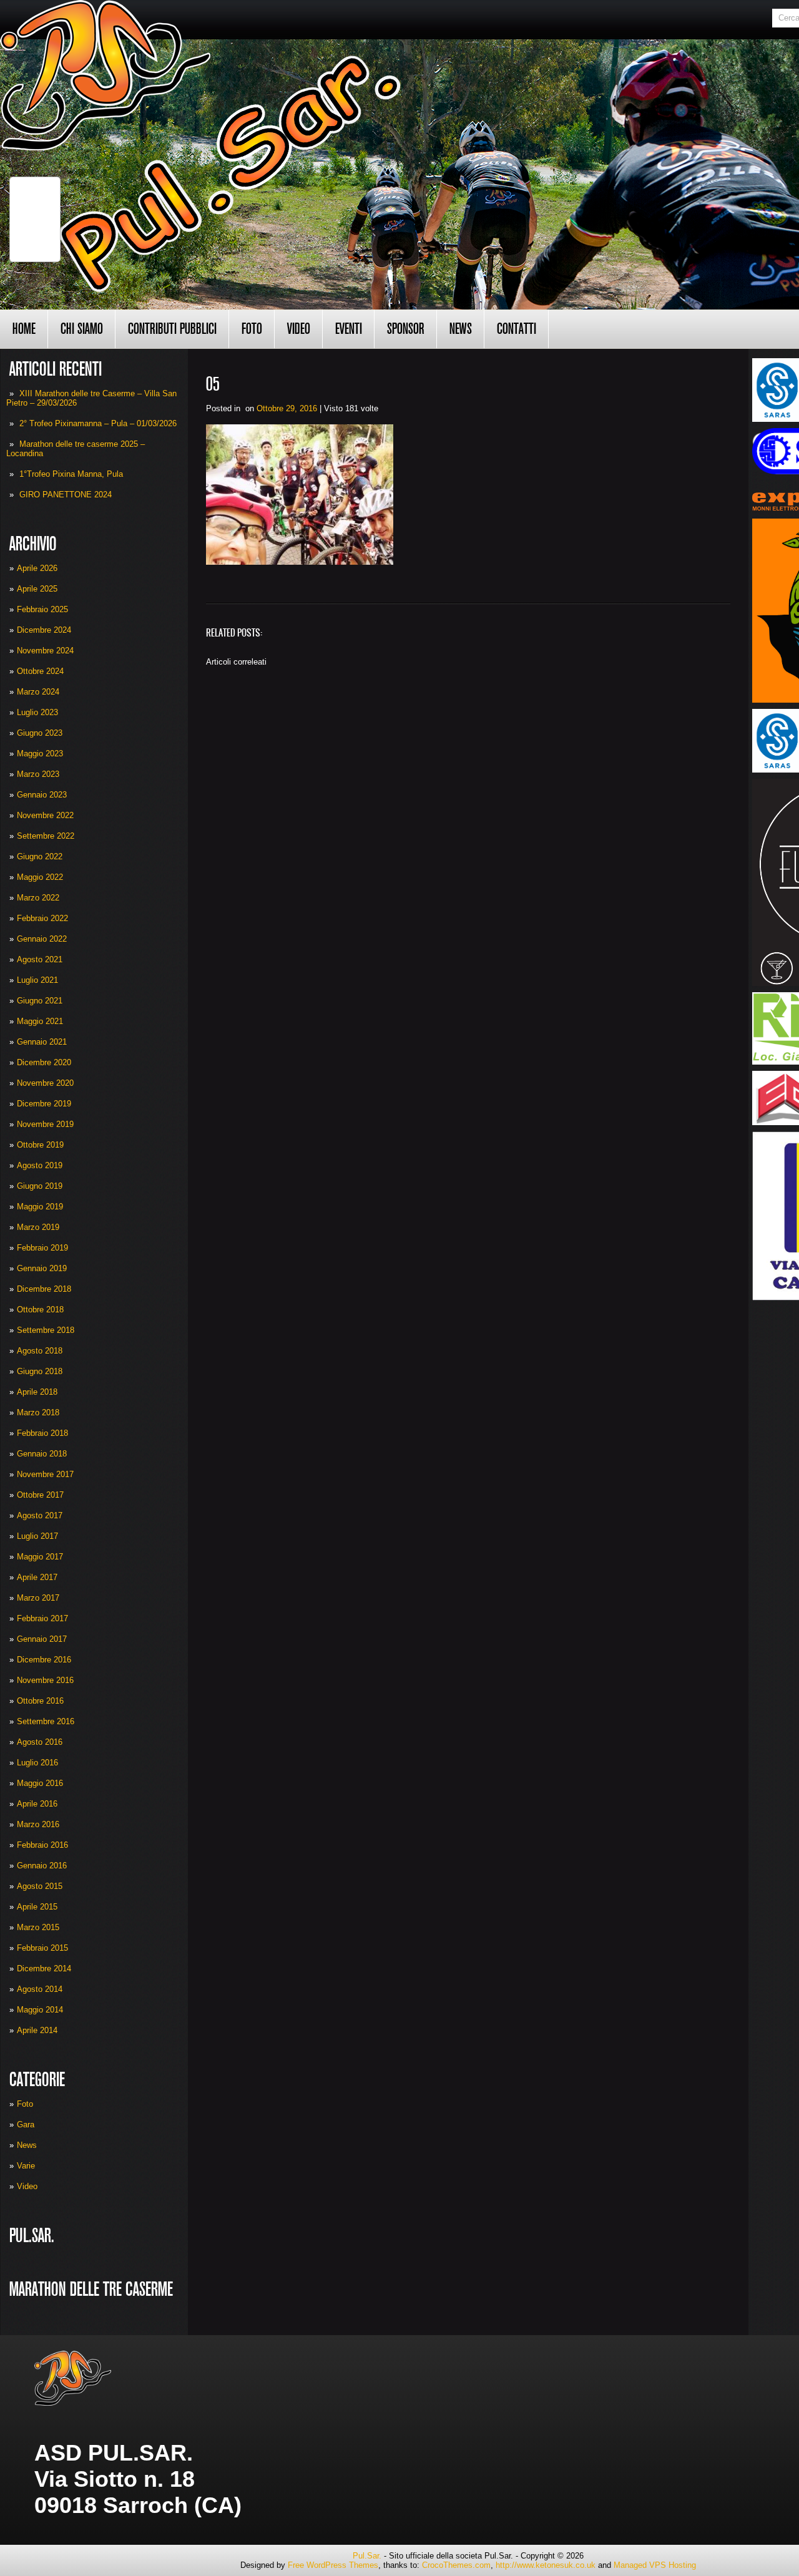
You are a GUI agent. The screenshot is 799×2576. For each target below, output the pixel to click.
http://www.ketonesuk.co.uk (546, 2565)
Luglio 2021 (37, 980)
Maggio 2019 (40, 1207)
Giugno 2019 (40, 1186)
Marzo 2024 (38, 692)
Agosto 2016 (40, 1742)
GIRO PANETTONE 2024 (66, 495)
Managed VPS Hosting (655, 2565)
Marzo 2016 (38, 1824)
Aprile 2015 (37, 1907)
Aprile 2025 (37, 589)
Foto (252, 329)
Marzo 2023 (38, 774)
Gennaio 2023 (42, 795)
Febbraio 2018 (42, 1433)
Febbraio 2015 (42, 1948)
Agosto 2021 (40, 959)
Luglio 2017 (37, 1536)
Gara (26, 2125)
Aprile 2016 (37, 1804)
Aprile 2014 (37, 2030)
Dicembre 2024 (44, 630)
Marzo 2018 (38, 1412)
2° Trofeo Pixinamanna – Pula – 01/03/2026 (98, 423)
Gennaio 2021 (42, 1042)
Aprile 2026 (37, 568)
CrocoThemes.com (456, 2565)
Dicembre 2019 (44, 1104)
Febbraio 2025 (42, 609)
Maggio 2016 (40, 1783)
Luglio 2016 (37, 1763)
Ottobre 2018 (40, 1310)
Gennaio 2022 (42, 939)
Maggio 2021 (40, 1021)
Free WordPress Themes (333, 2565)
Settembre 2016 (46, 1721)
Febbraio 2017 (42, 1618)
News (461, 329)
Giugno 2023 (40, 733)
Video (299, 329)
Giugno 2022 (40, 856)
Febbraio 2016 (42, 1845)
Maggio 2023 (40, 754)
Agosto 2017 (40, 1515)
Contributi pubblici (172, 329)
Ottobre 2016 (40, 1701)
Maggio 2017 (40, 1557)
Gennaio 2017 (42, 1639)
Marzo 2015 (38, 1927)
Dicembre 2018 (44, 1289)
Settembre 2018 (46, 1330)
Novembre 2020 (45, 1083)
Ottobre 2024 (40, 671)
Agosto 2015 (40, 1886)
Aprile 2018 (37, 1392)
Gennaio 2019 (42, 1268)
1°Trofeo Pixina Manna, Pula (71, 474)
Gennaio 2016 (42, 1866)
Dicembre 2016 (44, 1660)
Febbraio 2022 (42, 918)
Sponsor (406, 329)
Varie (26, 2166)
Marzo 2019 (38, 1227)
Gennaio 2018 (42, 1454)
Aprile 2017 (37, 1577)
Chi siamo (82, 329)
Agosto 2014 (40, 1989)
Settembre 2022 (46, 836)
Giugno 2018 (40, 1371)
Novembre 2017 (45, 1474)
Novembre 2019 (45, 1124)
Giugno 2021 (40, 1001)
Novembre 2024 (45, 651)
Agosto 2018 (40, 1351)
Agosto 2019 (40, 1165)
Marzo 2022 (38, 898)
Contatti (517, 329)
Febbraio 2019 (42, 1248)
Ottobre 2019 (40, 1145)
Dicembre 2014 (44, 1969)
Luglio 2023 (37, 712)
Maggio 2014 (40, 2010)
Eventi (349, 329)
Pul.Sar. (367, 2556)
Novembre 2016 (45, 1680)
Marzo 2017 (38, 1598)
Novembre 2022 (45, 815)
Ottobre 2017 (40, 1495)
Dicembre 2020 (44, 1062)
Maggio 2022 (40, 877)
